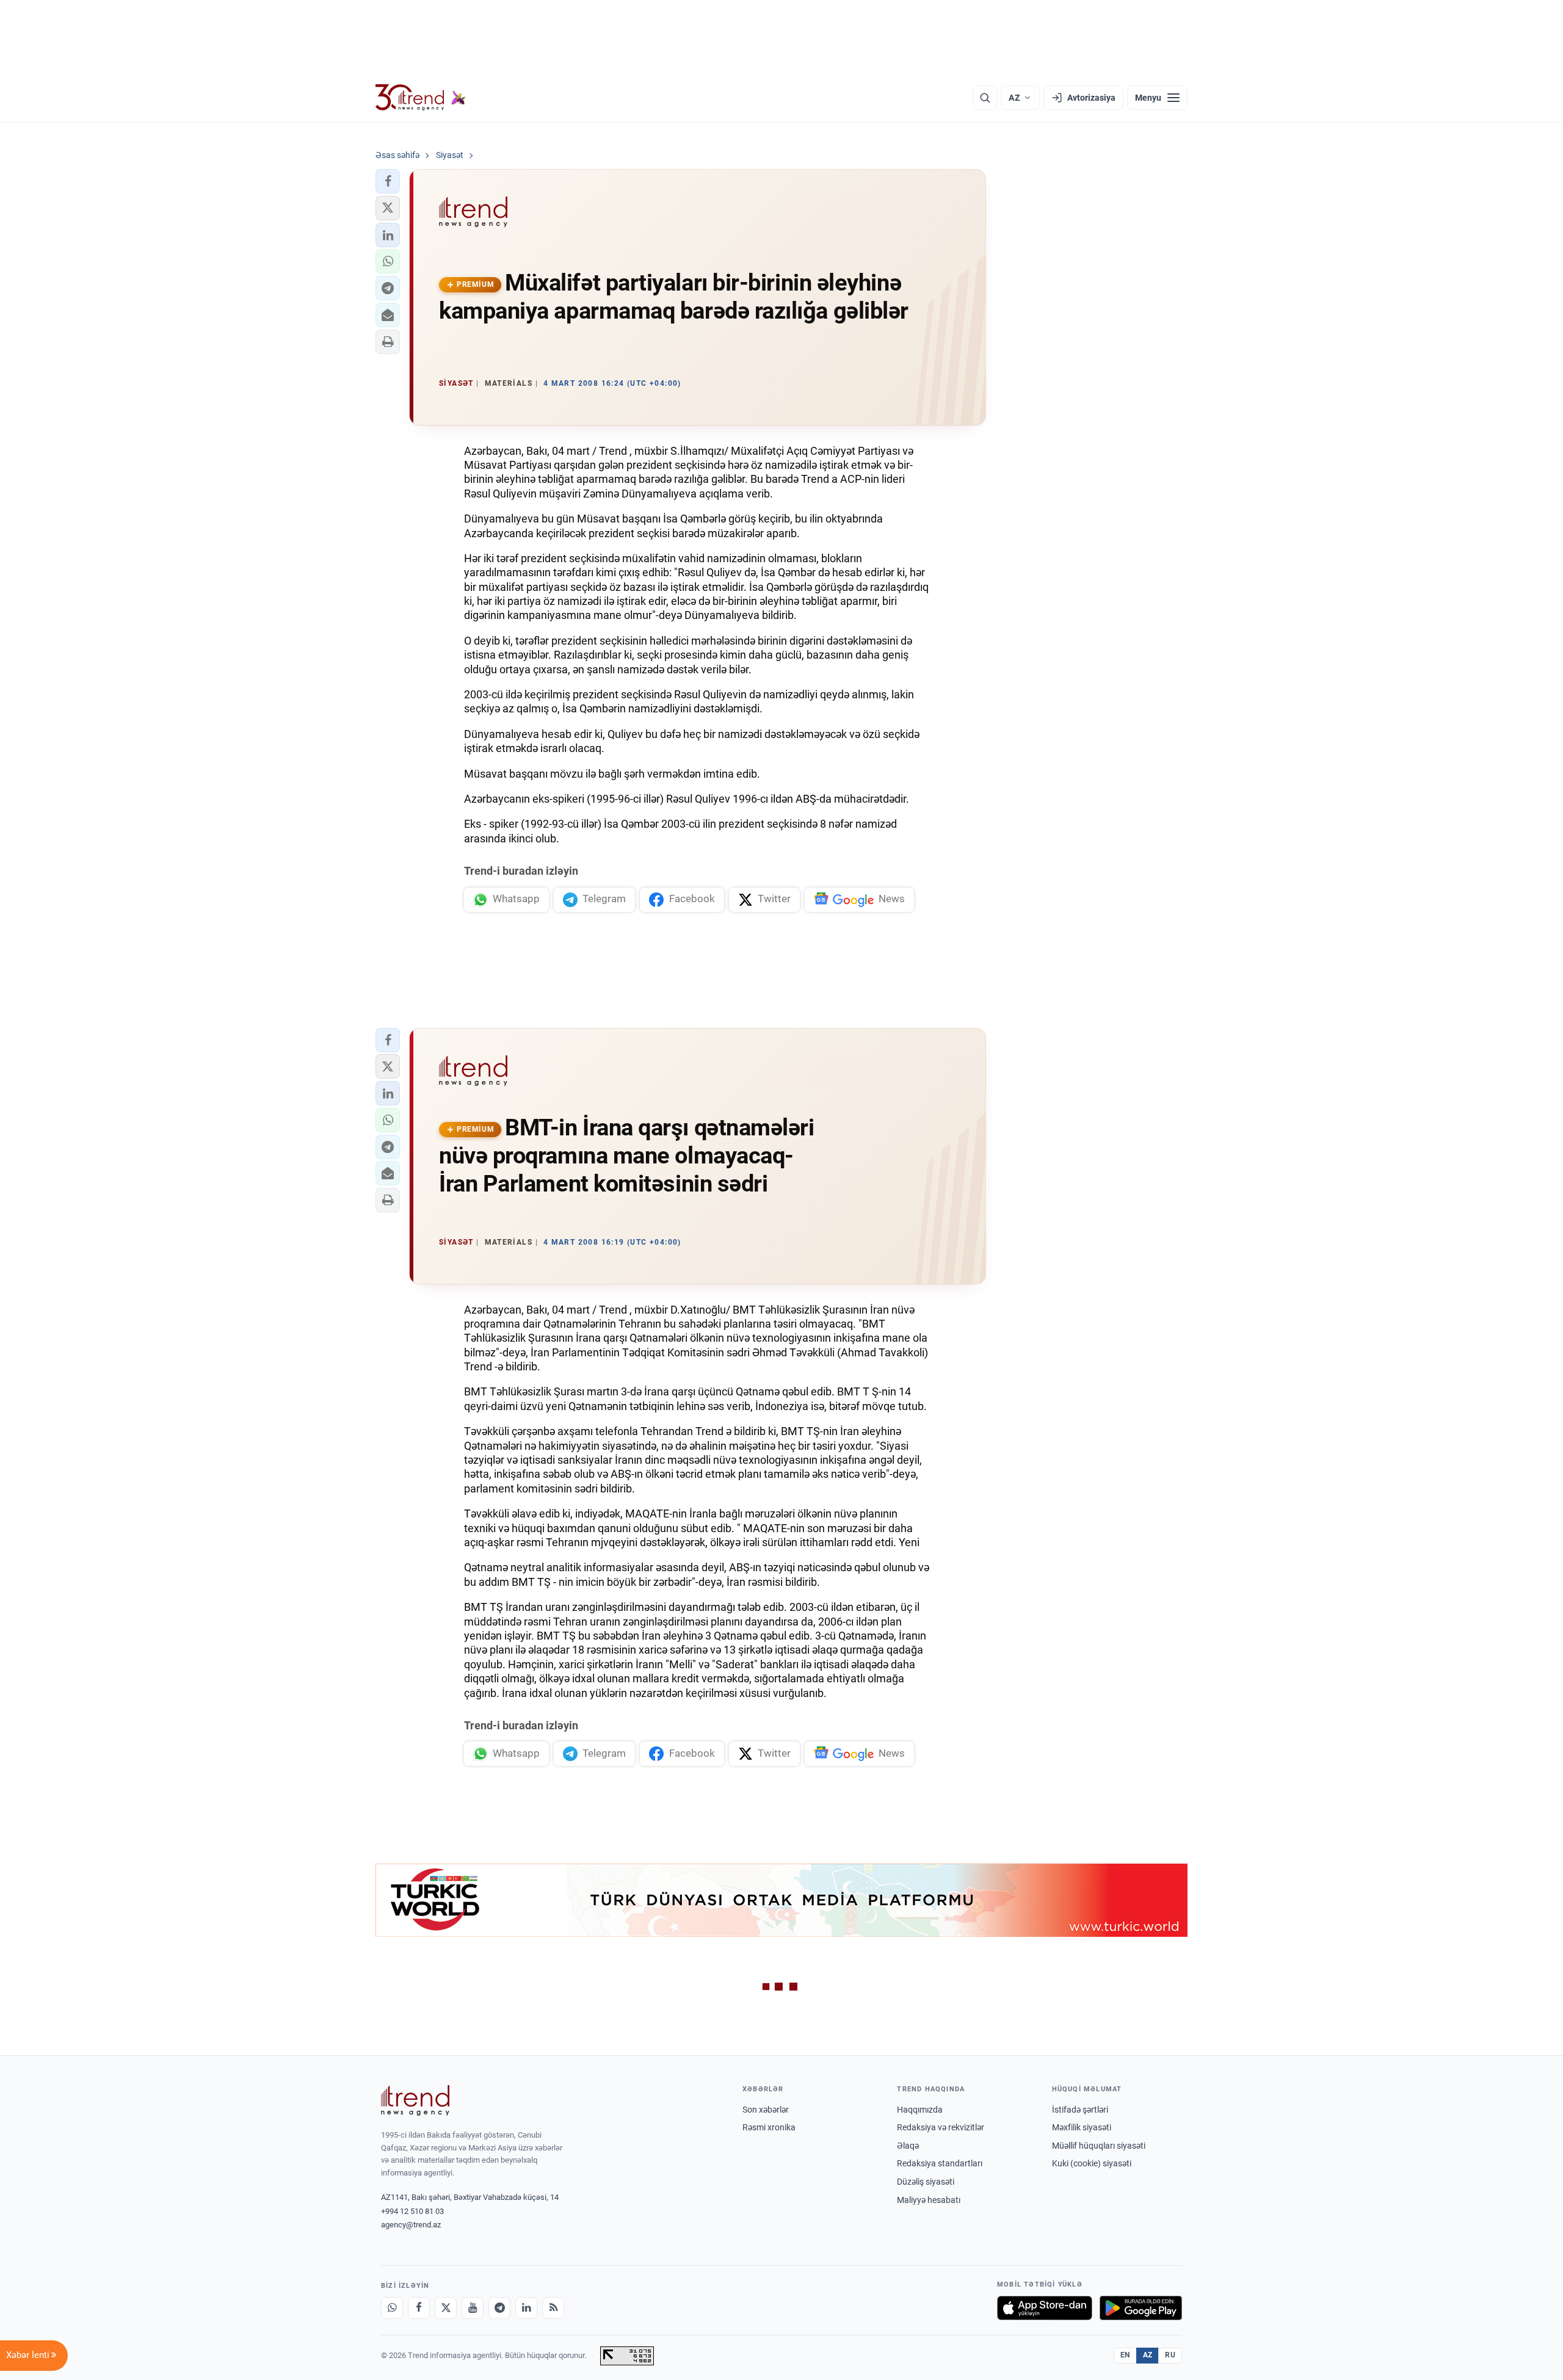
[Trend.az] (421, 98)
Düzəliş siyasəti (926, 2182)
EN (1125, 2355)
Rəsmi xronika (769, 2127)
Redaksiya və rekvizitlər (941, 2127)
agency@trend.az (411, 2225)
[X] (446, 2308)
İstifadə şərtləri (1080, 2110)
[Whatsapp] (392, 2308)
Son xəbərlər (766, 2110)
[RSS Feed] (553, 2308)
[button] (388, 181)
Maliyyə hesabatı (929, 2200)
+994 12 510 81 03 (412, 2211)
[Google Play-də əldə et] (1141, 2308)
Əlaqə (908, 2146)
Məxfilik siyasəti (1082, 2127)
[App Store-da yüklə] (1045, 2308)
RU (1170, 2355)
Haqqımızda (920, 2110)
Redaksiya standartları (940, 2163)
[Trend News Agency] (415, 2100)
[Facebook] (419, 2308)
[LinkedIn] (526, 2308)
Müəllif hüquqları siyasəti (1099, 2146)
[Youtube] (473, 2308)
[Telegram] (499, 2308)
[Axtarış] (985, 98)
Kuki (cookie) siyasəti (1092, 2163)
